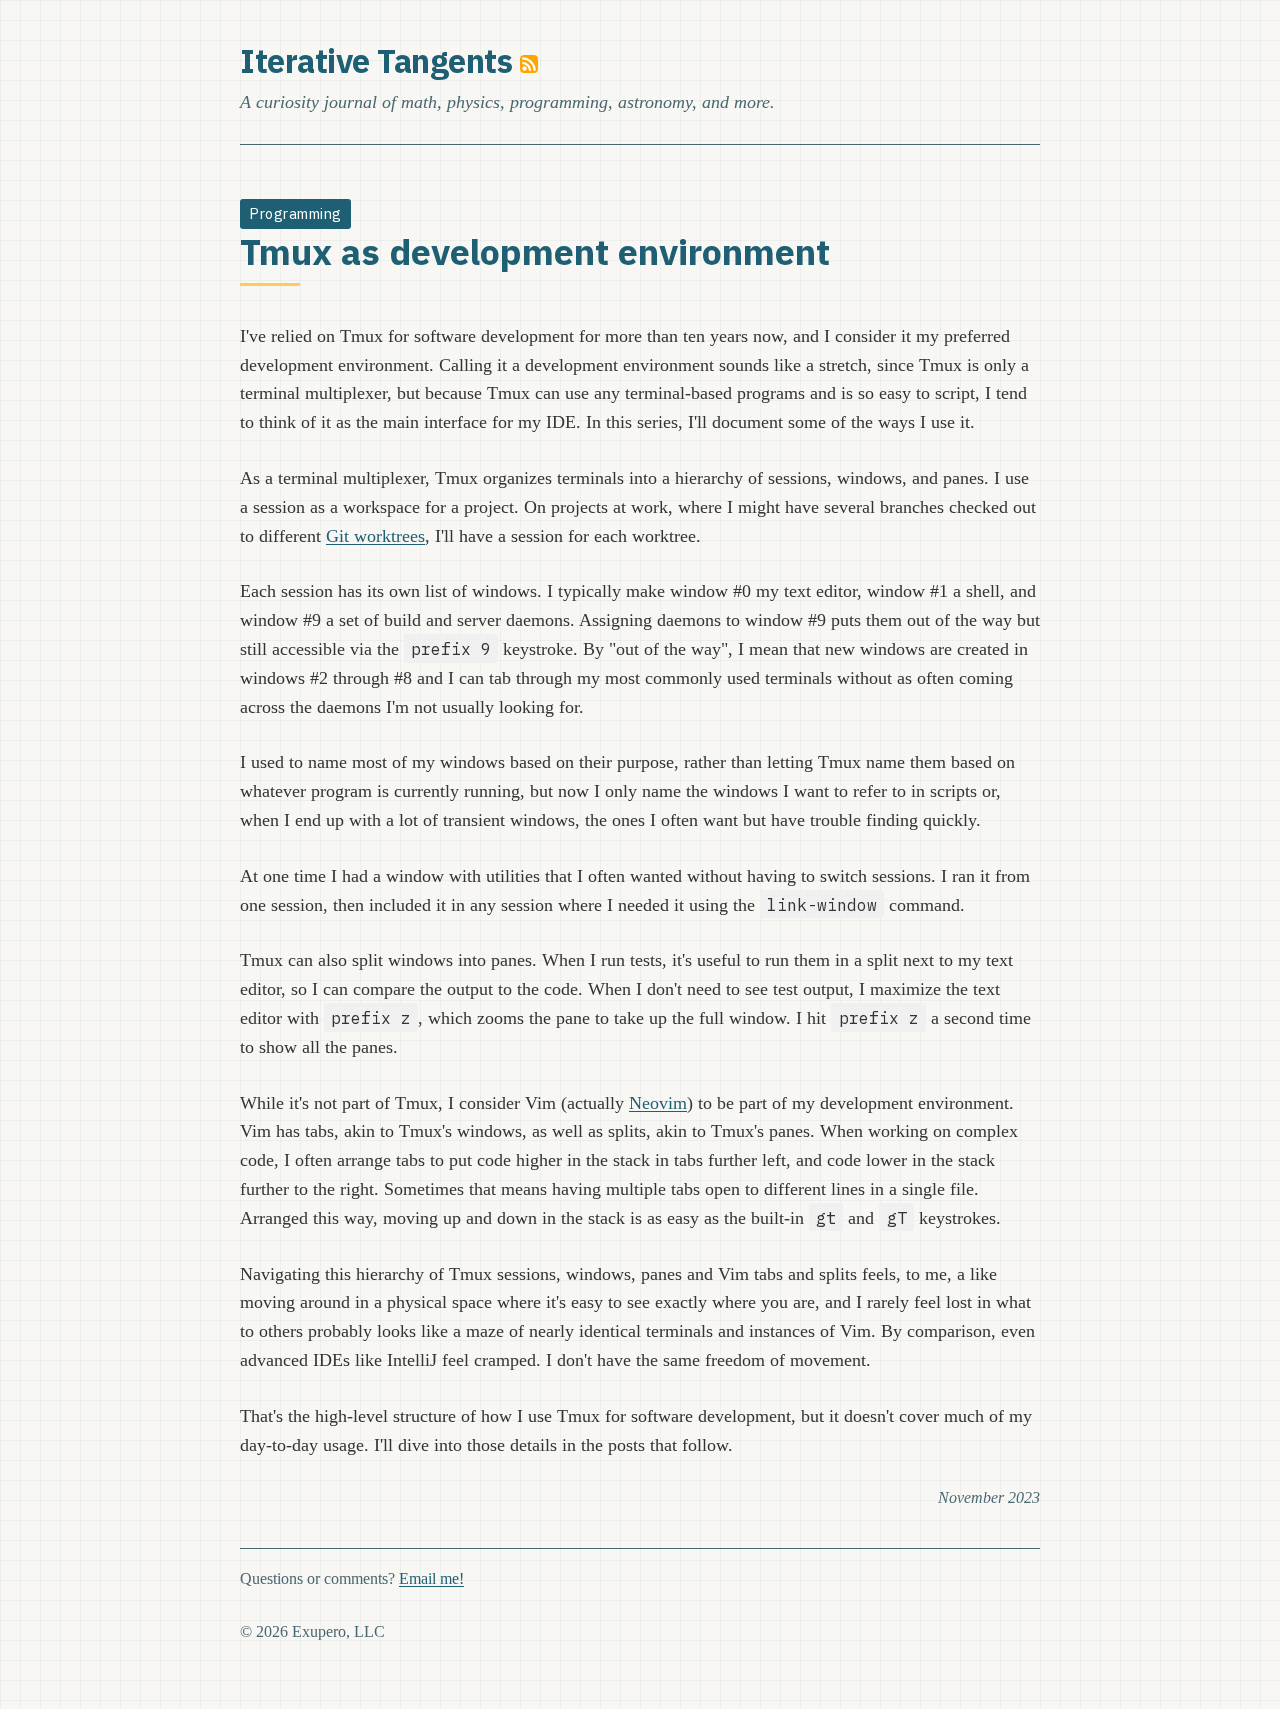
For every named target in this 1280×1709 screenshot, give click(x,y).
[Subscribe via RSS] (529, 61)
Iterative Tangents (376, 61)
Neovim (658, 1103)
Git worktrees (375, 536)
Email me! (431, 1579)
